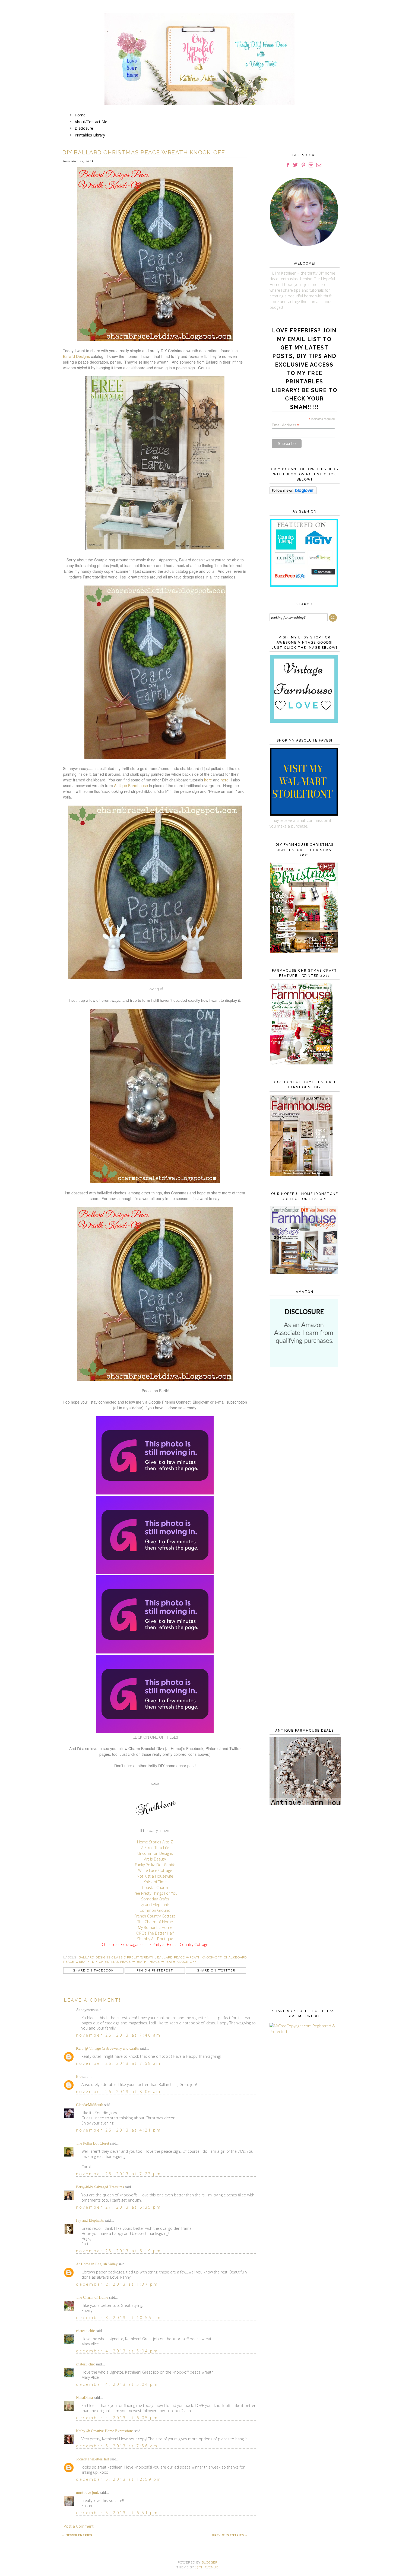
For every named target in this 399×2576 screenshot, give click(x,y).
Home (80, 115)
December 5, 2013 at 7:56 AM (117, 2446)
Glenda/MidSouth (90, 2105)
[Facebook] (288, 165)
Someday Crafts (155, 1899)
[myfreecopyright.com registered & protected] (303, 2032)
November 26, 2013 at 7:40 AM (119, 2035)
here (208, 780)
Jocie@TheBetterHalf (93, 2459)
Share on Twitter (216, 1971)
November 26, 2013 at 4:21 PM (119, 2130)
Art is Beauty (155, 1859)
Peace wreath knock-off (173, 1962)
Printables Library (90, 135)
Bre (79, 2077)
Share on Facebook (93, 1971)
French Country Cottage (155, 1916)
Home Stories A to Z (155, 1842)
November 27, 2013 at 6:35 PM (119, 2207)
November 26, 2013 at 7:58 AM (119, 2063)
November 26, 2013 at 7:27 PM (119, 2174)
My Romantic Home (155, 1927)
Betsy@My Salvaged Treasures (100, 2187)
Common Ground (155, 1910)
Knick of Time (155, 1882)
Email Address (286, 425)
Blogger (210, 2563)
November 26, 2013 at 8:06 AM (119, 2092)
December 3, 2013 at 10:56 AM (119, 2318)
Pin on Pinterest (155, 1971)
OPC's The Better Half (155, 1933)
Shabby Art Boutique (155, 1939)
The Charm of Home (155, 1922)
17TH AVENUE (207, 2567)
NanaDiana (84, 2398)
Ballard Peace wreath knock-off (189, 1958)
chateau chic (85, 2331)
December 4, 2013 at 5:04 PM (117, 2351)
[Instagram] (311, 165)
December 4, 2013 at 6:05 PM (117, 2418)
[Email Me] (319, 165)
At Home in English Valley (97, 2264)
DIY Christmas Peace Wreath (119, 1962)
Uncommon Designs (155, 1853)
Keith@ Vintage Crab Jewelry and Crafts (107, 2048)
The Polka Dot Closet (93, 2143)
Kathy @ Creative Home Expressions (105, 2431)
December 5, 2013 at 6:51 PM (117, 2513)
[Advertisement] (303, 1460)
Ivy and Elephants (155, 1905)
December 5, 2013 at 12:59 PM (119, 2479)
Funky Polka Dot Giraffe (155, 1865)
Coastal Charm (155, 1888)
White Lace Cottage (155, 1870)
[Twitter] (295, 165)
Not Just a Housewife (155, 1876)
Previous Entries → (230, 2535)
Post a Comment (79, 2526)
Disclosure (84, 128)
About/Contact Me (91, 122)
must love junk (87, 2493)
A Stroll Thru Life (155, 1848)
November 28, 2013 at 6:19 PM (119, 2251)
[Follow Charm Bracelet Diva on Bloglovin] (293, 493)
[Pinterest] (303, 165)
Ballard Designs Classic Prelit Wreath (117, 1958)
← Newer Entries (77, 2535)
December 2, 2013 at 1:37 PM (117, 2284)
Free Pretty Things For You (155, 1893)
